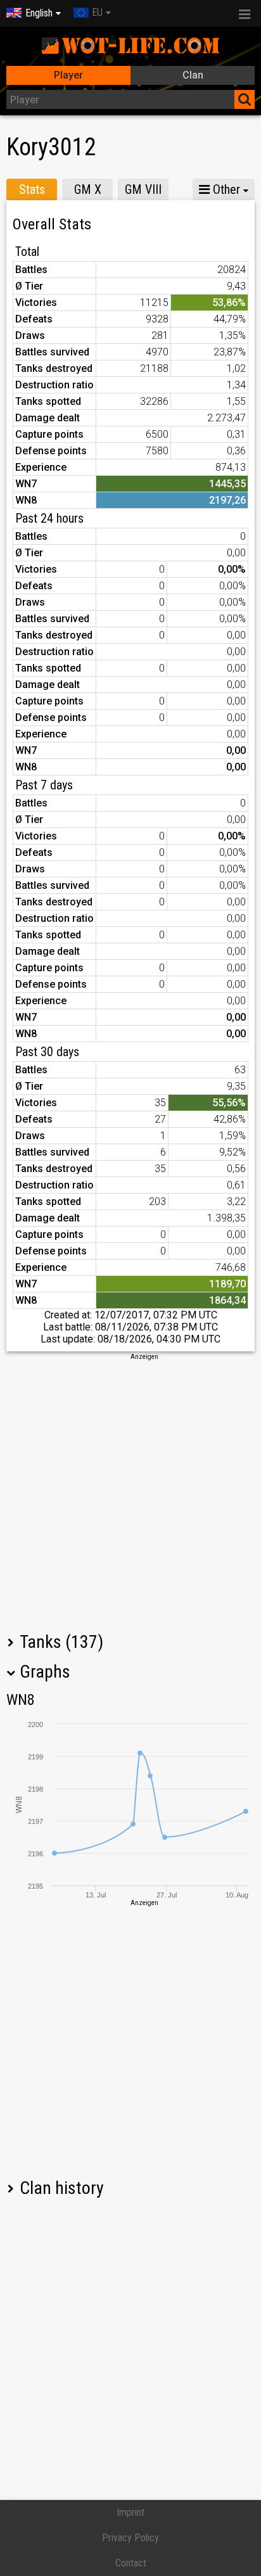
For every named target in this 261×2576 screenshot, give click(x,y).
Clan (193, 75)
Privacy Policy (130, 2538)
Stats (32, 189)
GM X (88, 189)
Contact (131, 2563)
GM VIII (143, 189)
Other (225, 189)
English (39, 13)
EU (97, 12)
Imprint (130, 2512)
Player (68, 75)
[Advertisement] (130, 1492)
